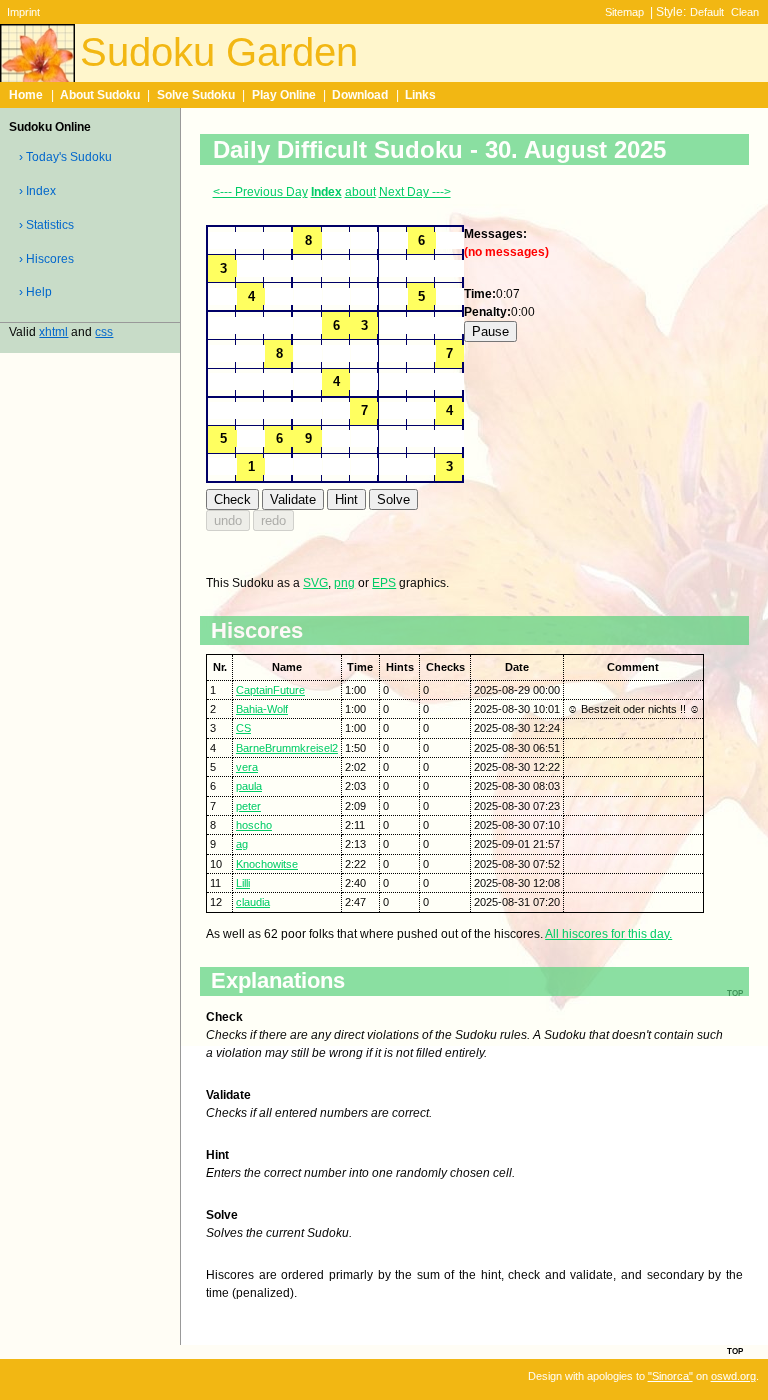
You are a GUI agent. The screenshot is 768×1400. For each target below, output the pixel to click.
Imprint (23, 12)
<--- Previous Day (260, 192)
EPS (384, 583)
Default (707, 12)
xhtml (53, 332)
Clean (745, 12)
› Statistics (46, 225)
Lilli (243, 883)
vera (247, 767)
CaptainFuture (270, 690)
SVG (315, 583)
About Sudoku (100, 95)
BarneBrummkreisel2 (287, 748)
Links (420, 95)
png (344, 583)
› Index (37, 191)
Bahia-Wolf (262, 709)
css (104, 332)
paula (249, 786)
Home (26, 95)
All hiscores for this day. (608, 934)
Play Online (284, 95)
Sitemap (624, 12)
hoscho (254, 825)
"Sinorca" (670, 1376)
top (735, 1350)
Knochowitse (267, 864)
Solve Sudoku (196, 95)
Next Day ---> (415, 192)
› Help (35, 292)
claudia (253, 902)
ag (242, 844)
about (360, 192)
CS (243, 728)
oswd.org (733, 1376)
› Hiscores (46, 259)
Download (360, 95)
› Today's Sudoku (65, 157)
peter (248, 806)
